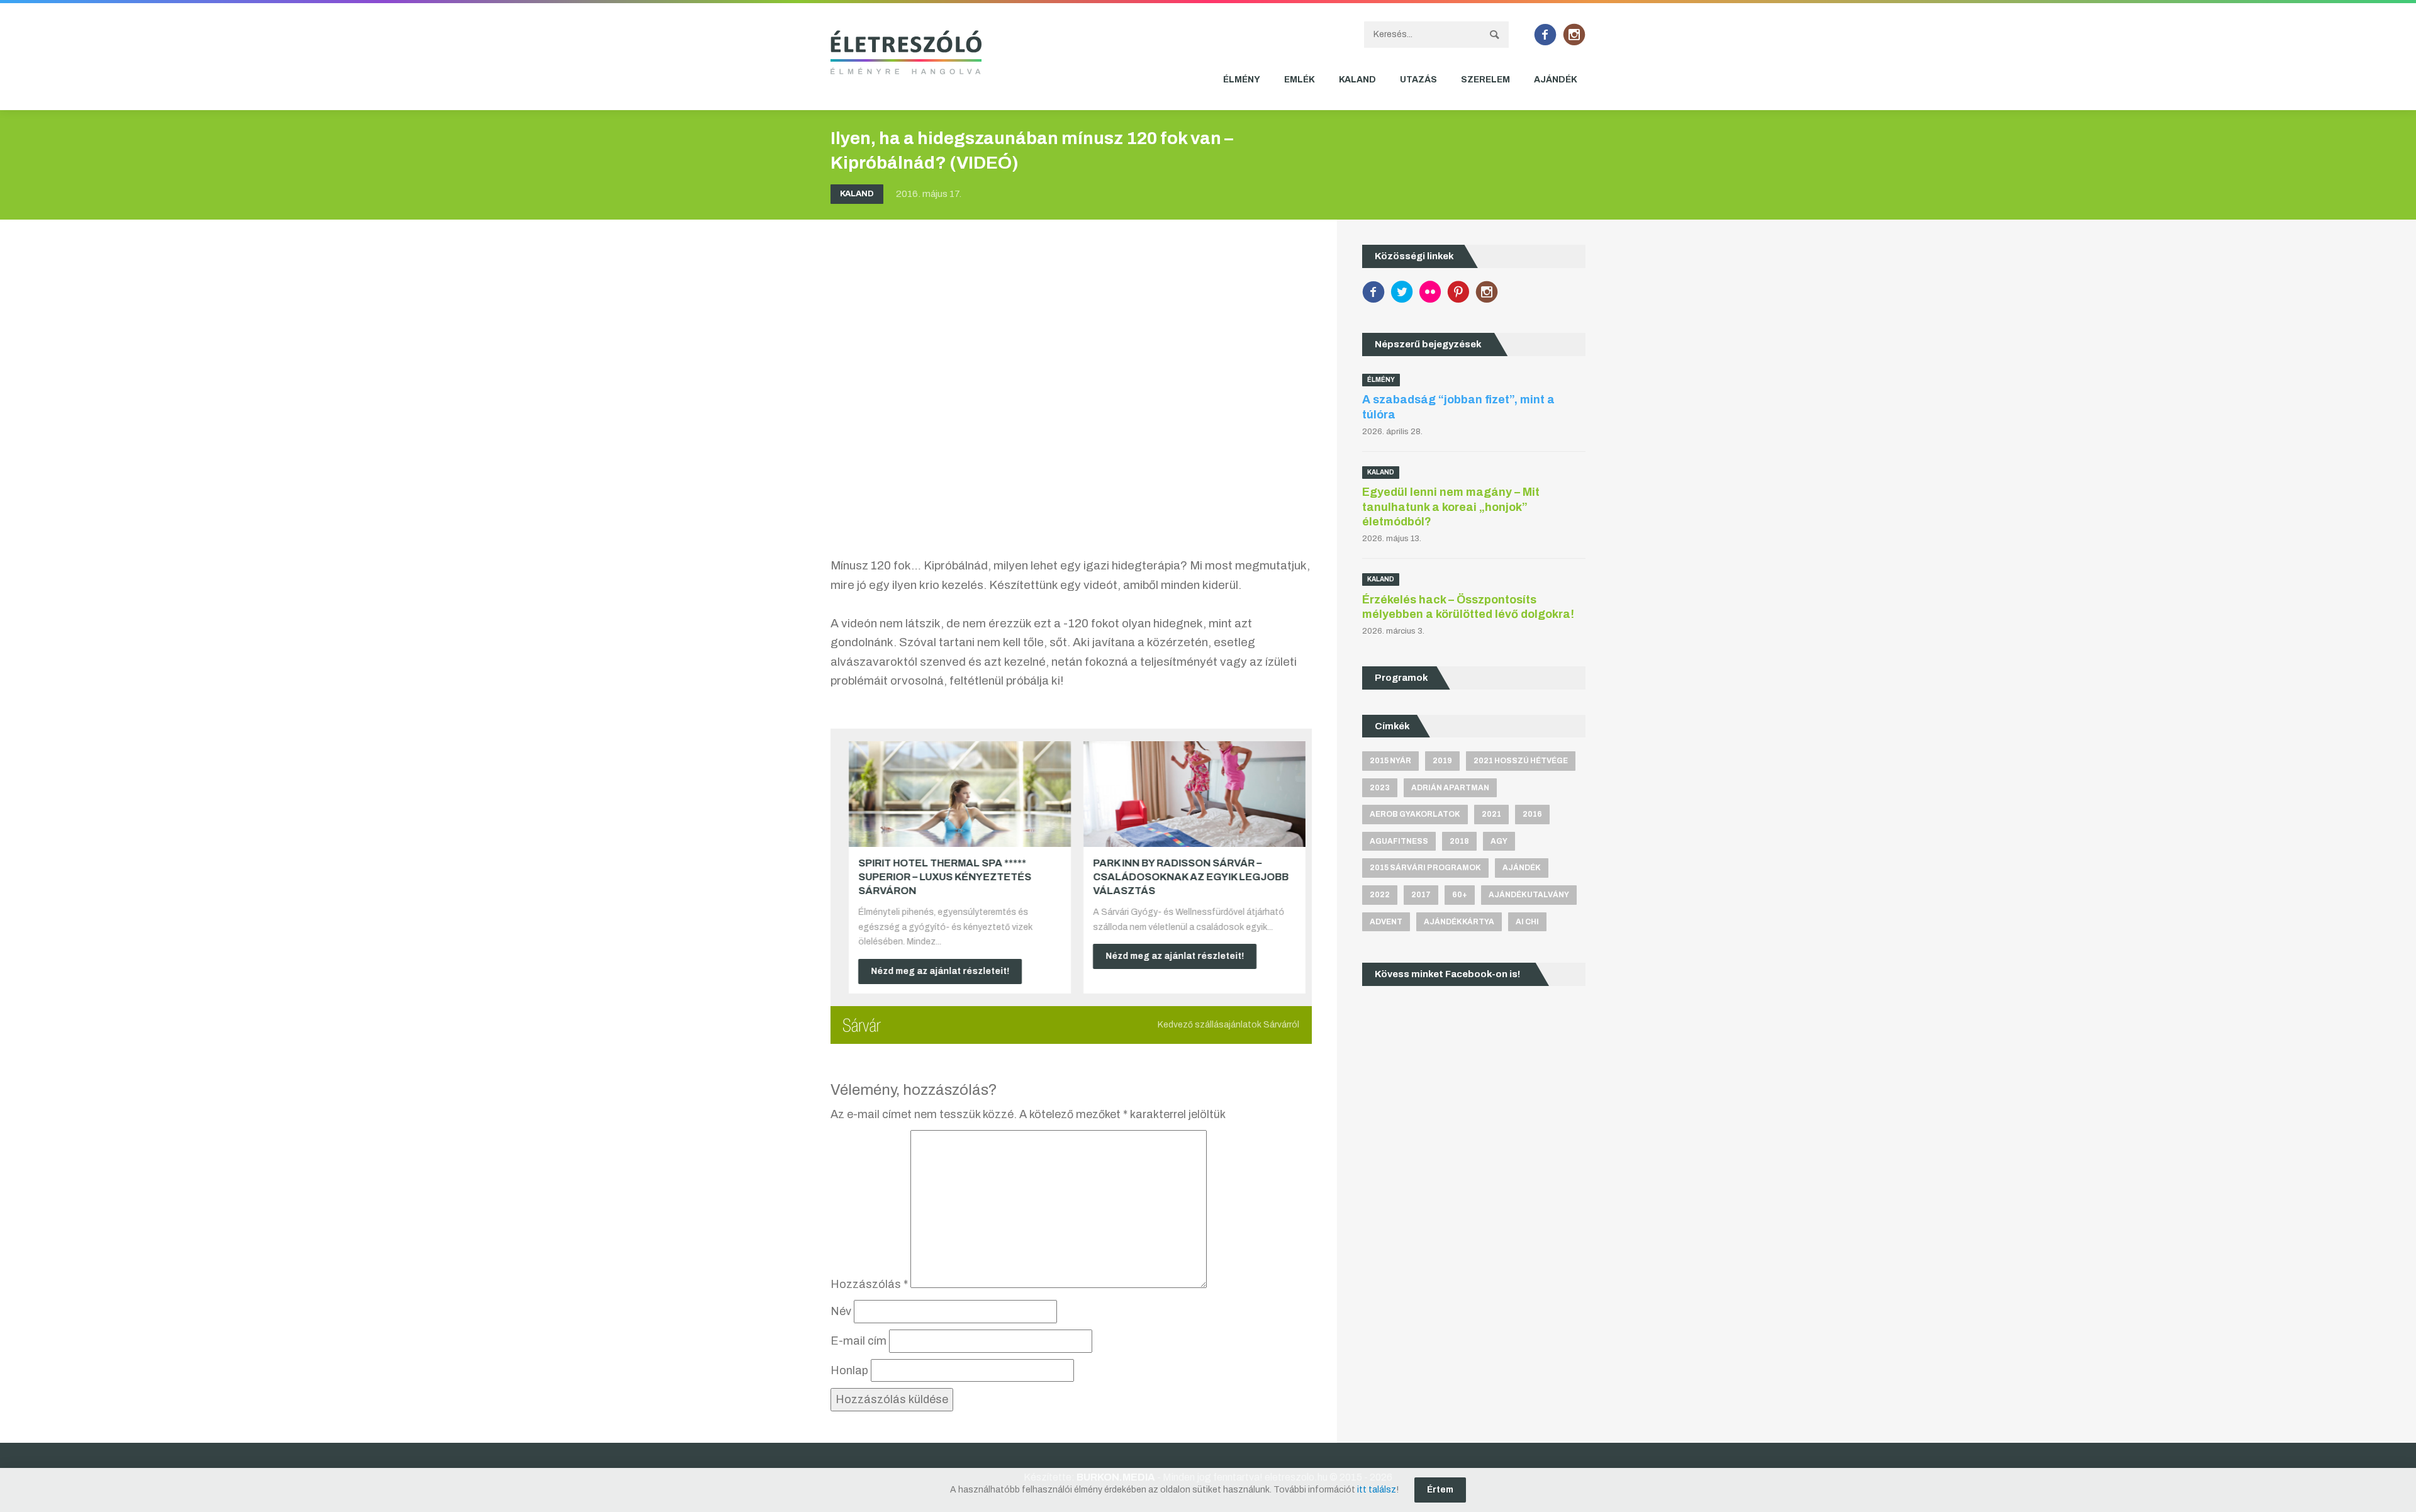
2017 (1421, 895)
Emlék (1300, 80)
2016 (1532, 814)
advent (1386, 922)
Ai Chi (1527, 922)
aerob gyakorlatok (1415, 814)
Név (841, 1311)
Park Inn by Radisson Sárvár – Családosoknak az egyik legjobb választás (1185, 877)
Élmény (1242, 80)
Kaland (1357, 80)
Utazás (1418, 80)
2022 (1380, 895)
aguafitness (1399, 841)
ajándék (1522, 868)
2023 (1380, 788)
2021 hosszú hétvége (1521, 761)
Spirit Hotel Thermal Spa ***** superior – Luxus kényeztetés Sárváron (939, 877)
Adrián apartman (1450, 788)
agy (1499, 841)
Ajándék (1556, 80)
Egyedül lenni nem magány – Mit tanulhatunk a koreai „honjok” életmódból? (1451, 507)
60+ (1460, 895)
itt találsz (1377, 1490)
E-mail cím (858, 1341)
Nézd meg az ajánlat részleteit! (934, 971)
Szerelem (1485, 80)
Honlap (849, 1370)
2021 (1491, 814)
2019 (1442, 761)
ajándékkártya (1459, 922)
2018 (1459, 841)
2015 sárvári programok (1425, 868)
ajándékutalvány (1529, 895)
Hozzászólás (869, 1284)
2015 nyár (1390, 761)
